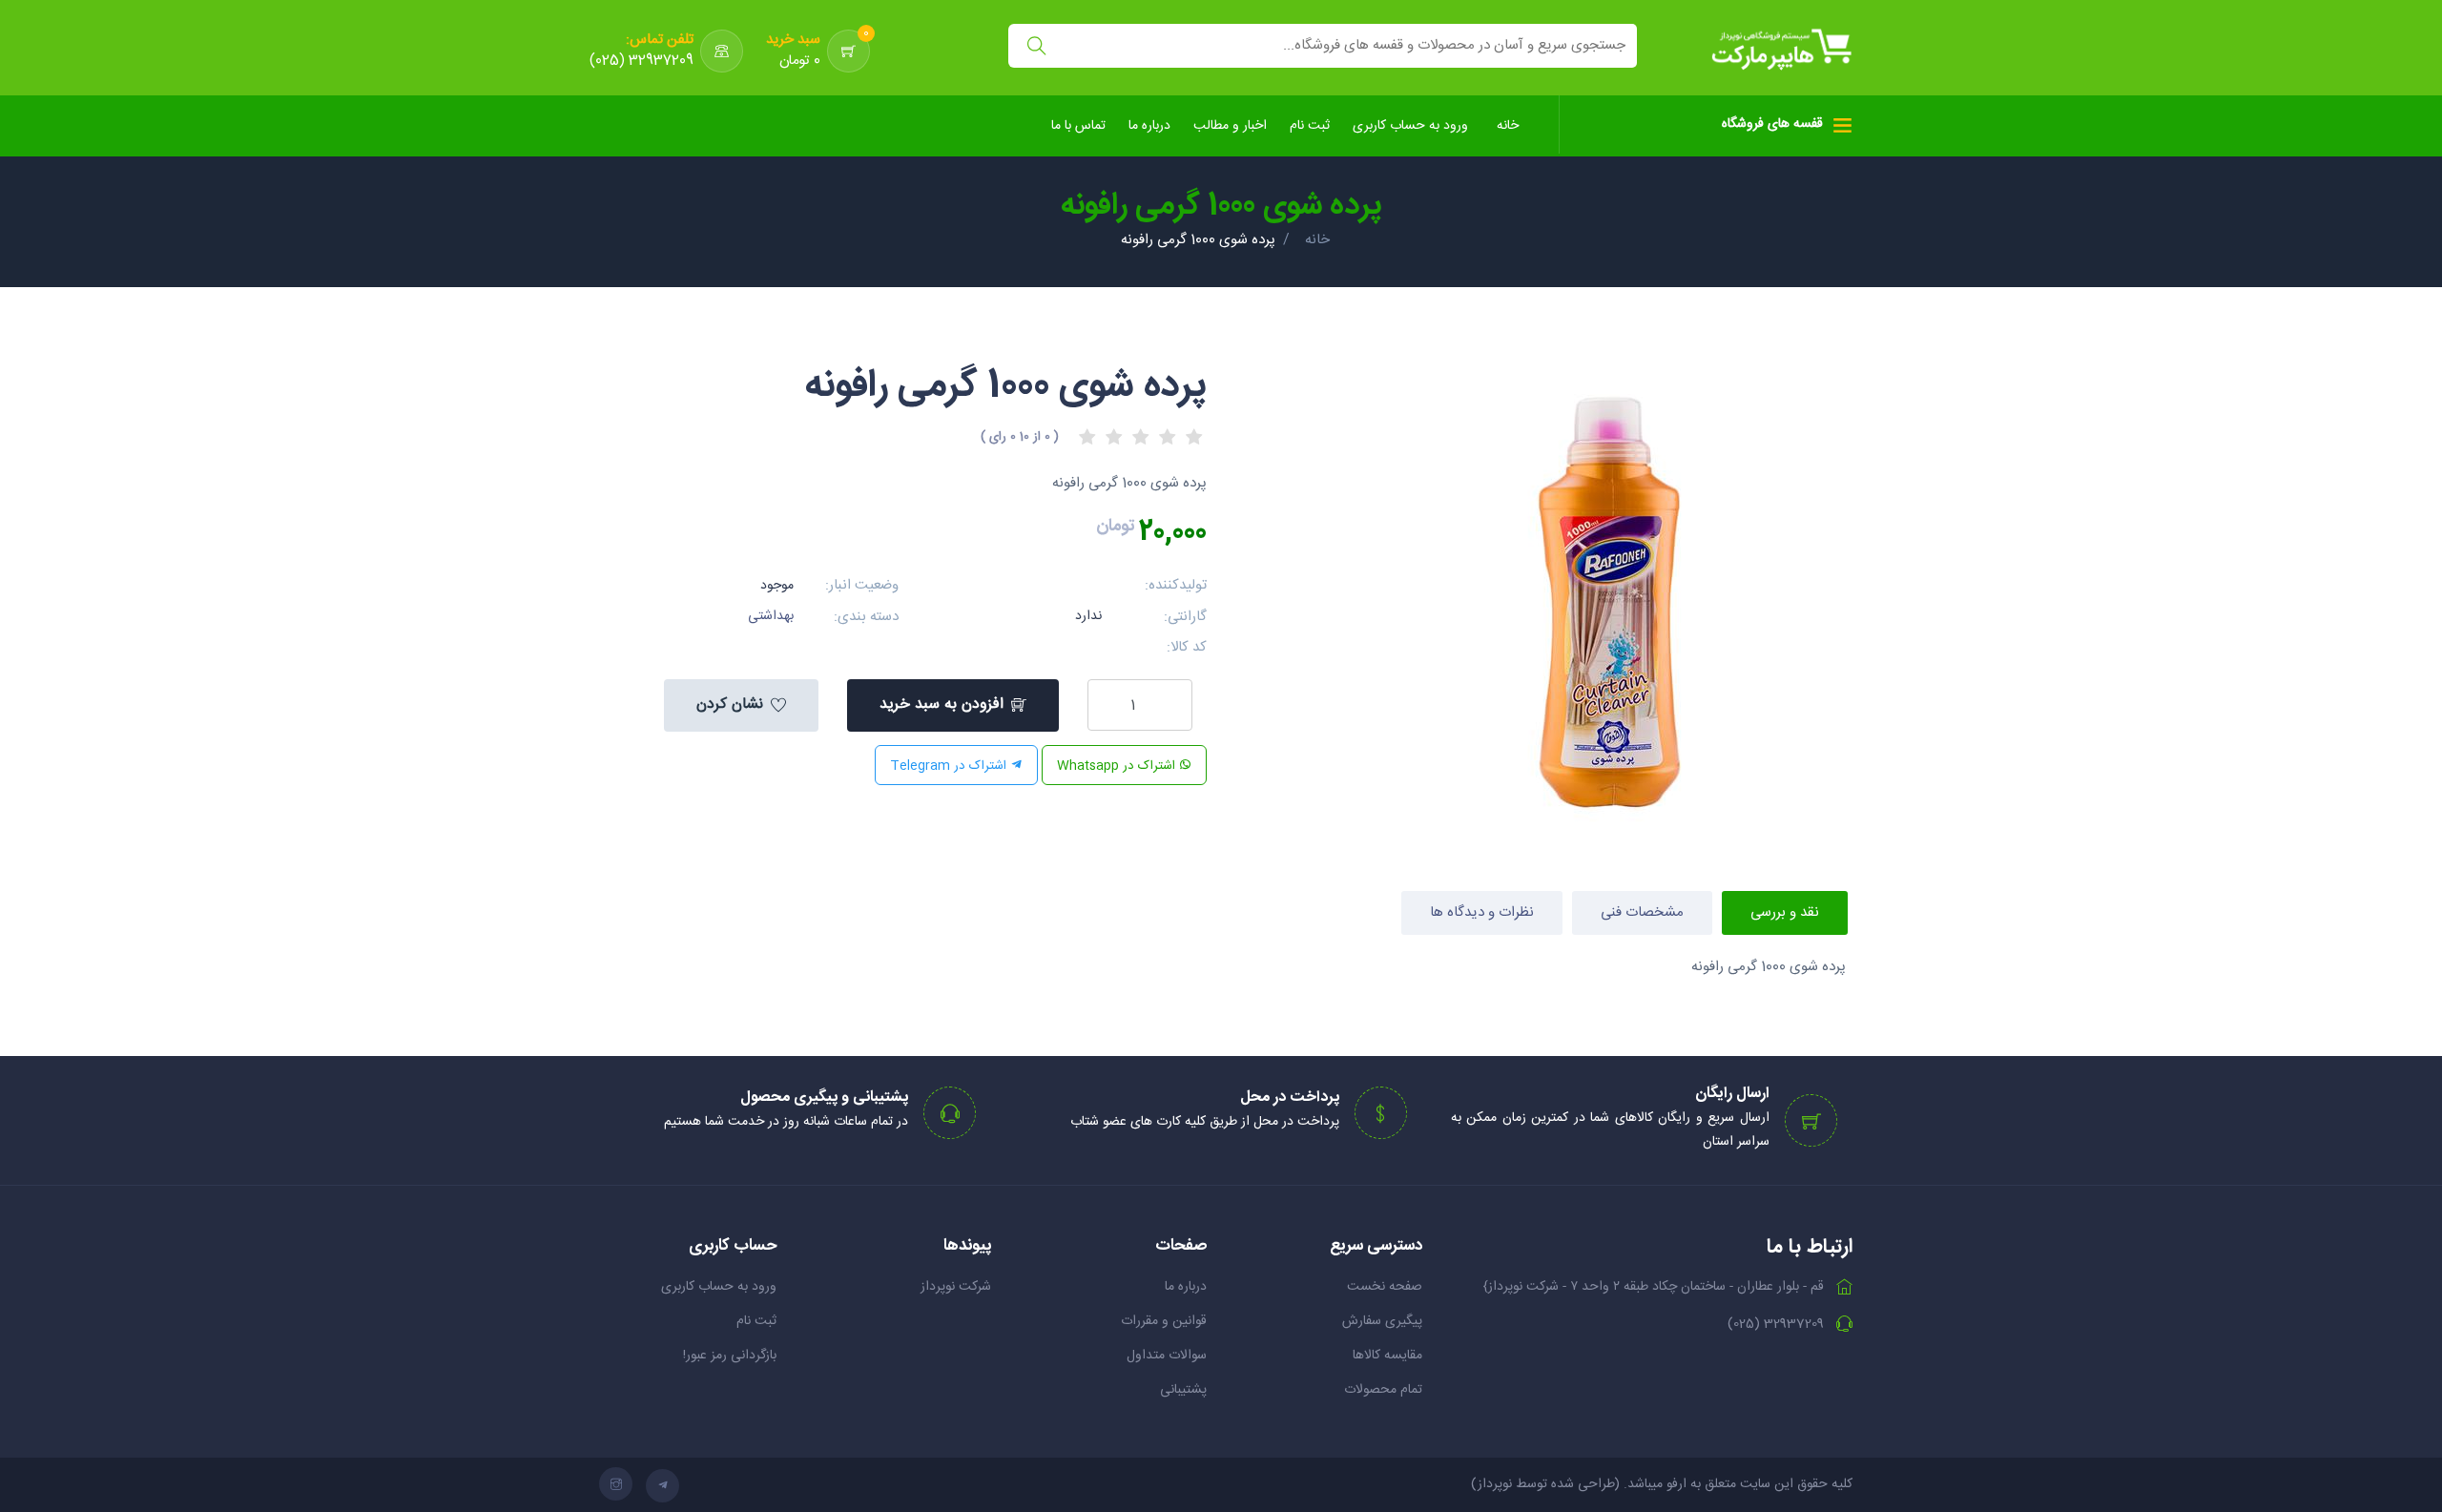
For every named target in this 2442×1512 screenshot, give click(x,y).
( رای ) (1020, 437)
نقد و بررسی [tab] (1785, 912)
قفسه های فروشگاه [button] (1772, 124)
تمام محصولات (1383, 1390)
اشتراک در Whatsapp (1118, 766)
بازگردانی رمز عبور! (730, 1356)
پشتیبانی (1183, 1390)
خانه (1508, 126)
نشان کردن (730, 704)
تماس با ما (1078, 126)
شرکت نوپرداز (956, 1287)
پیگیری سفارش (1382, 1321)
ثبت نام (1310, 126)
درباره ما (1149, 126)
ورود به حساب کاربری (1410, 126)
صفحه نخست (1385, 1287)
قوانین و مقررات (1164, 1321)
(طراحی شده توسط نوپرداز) (1545, 1484)
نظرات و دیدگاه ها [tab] (1482, 912)
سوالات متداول (1167, 1356)
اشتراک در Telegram (950, 766)
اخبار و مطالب (1230, 126)
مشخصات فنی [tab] (1642, 912)
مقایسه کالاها (1387, 1356)
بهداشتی (771, 616)
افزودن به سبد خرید (942, 704)
